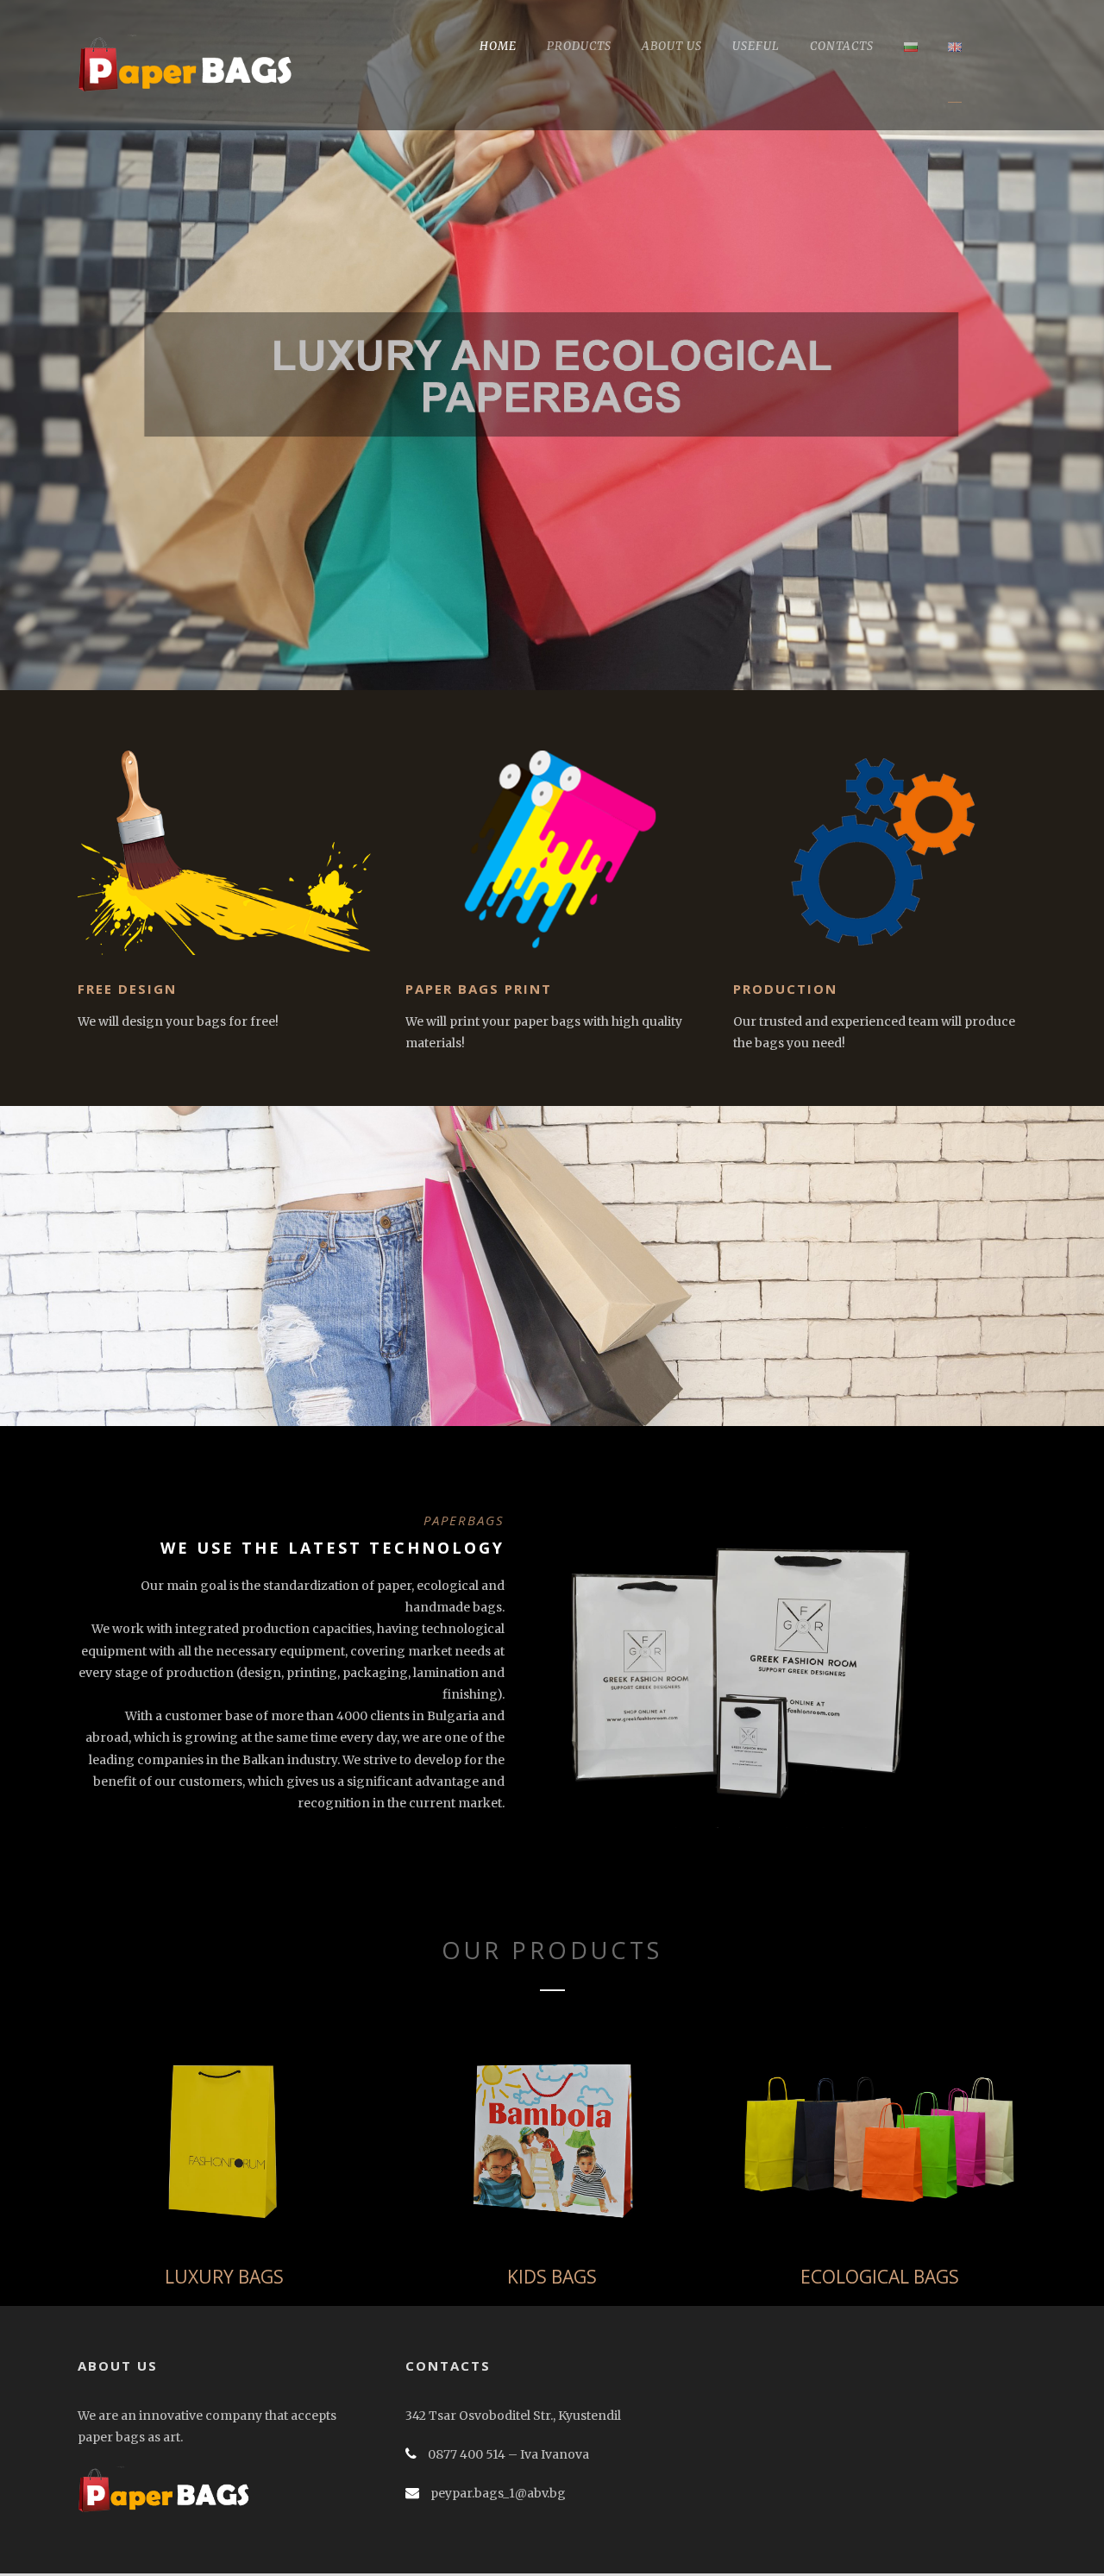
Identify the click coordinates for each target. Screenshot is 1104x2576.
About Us (672, 46)
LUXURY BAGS (224, 2277)
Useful (756, 46)
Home (498, 46)
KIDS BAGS (552, 2277)
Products (579, 46)
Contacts (842, 46)
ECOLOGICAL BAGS (880, 2277)
